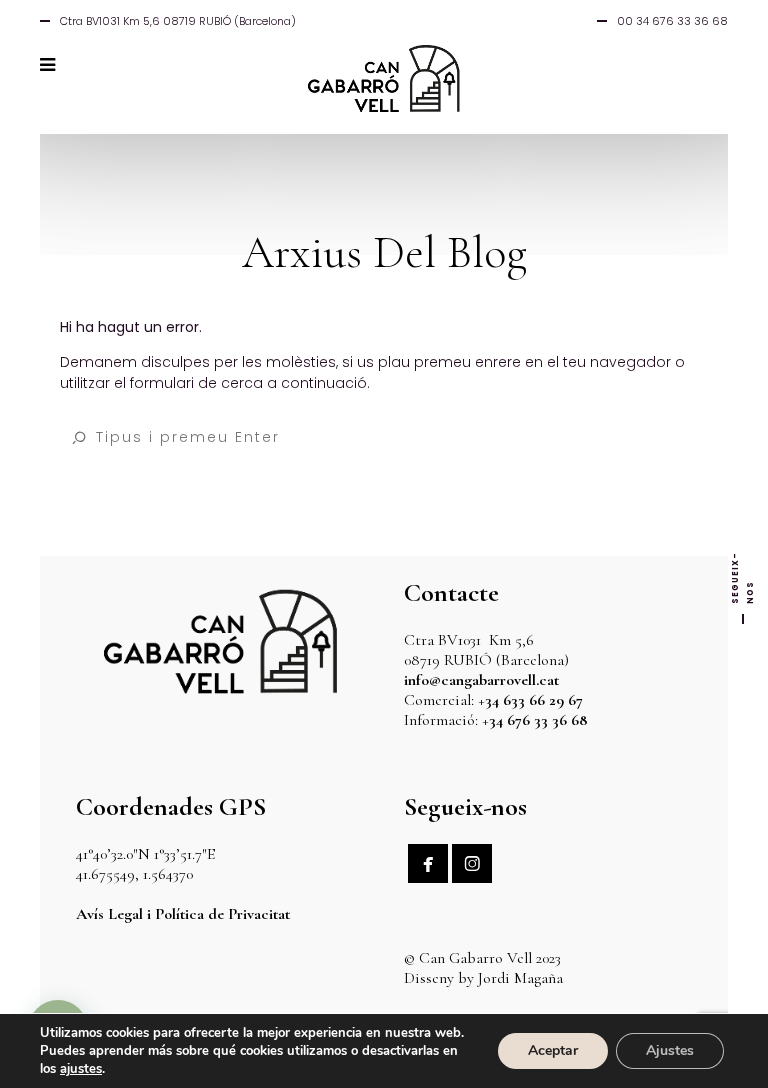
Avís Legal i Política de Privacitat (183, 914)
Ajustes (670, 1050)
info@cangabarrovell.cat (481, 680)
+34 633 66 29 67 (530, 700)
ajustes (81, 1069)
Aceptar (553, 1050)
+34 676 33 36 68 (535, 720)
